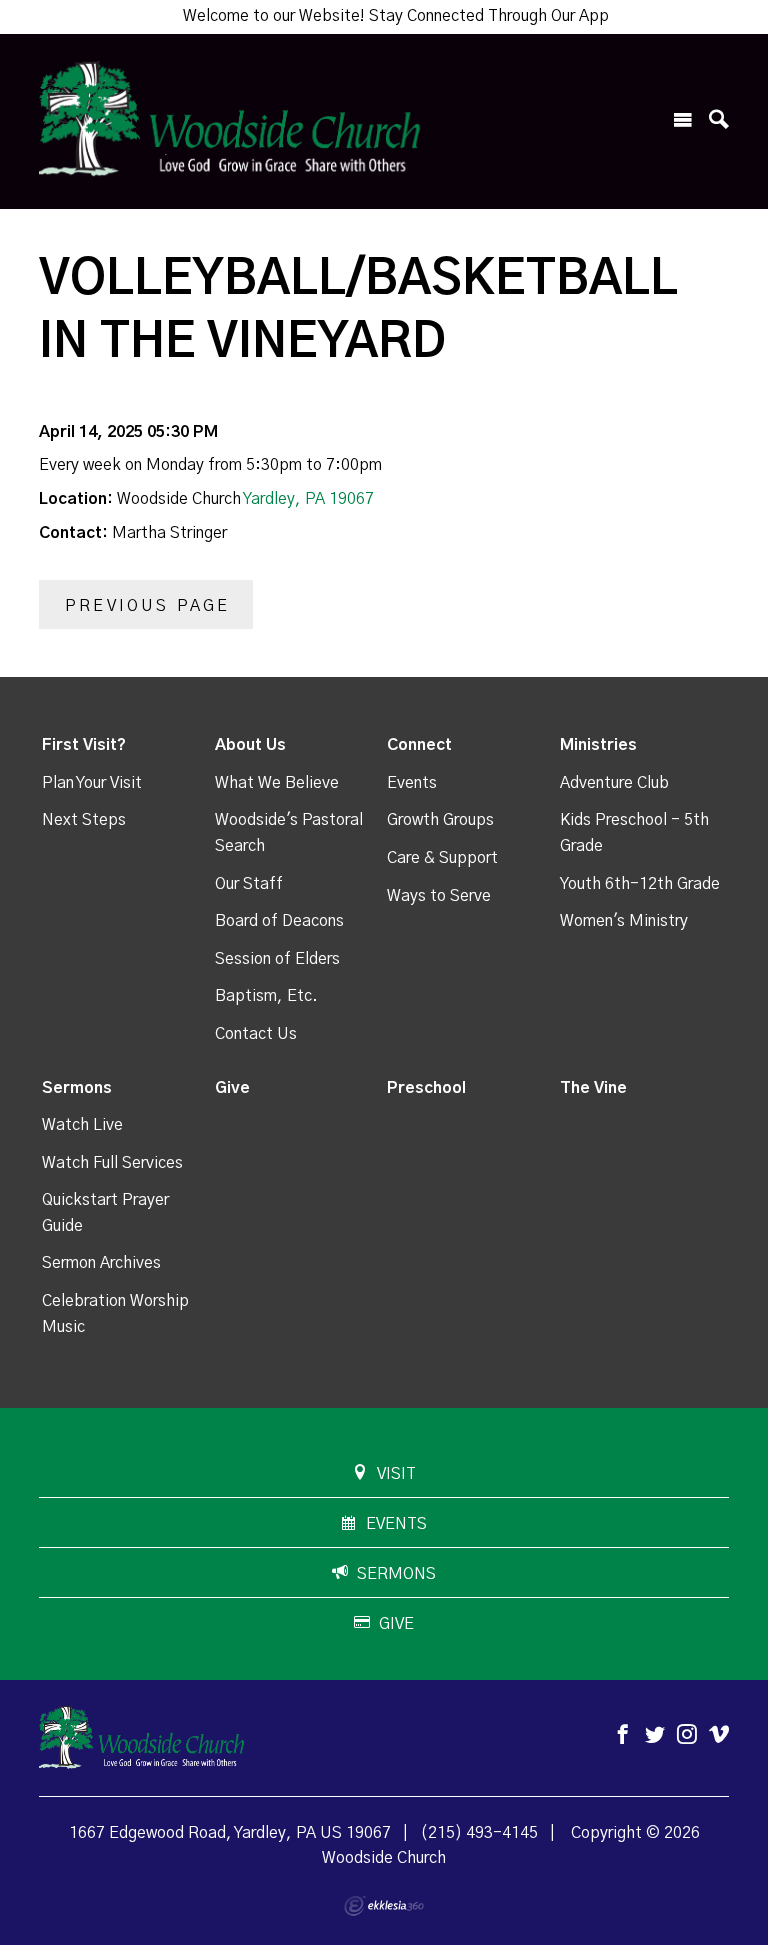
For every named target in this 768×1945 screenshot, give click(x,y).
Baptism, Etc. (266, 996)
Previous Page (148, 606)
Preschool (426, 1088)
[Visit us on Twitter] (655, 1735)
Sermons (77, 1088)
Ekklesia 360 (384, 1906)
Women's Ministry (624, 921)
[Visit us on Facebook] (623, 1735)
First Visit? (84, 745)
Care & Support (442, 858)
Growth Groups (440, 820)
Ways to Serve (439, 896)
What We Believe (277, 783)
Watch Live (82, 1125)
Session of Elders (277, 959)
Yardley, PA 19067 (308, 499)
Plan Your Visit (92, 783)
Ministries (598, 745)
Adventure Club (614, 783)
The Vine (593, 1088)
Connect (419, 745)
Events (412, 783)
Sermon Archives (101, 1263)
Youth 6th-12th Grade (640, 884)
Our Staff (249, 884)
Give (232, 1088)
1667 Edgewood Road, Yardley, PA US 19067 (230, 1833)
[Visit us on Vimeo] (719, 1735)
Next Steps (84, 820)
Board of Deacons (279, 921)
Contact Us (256, 1034)
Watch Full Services (112, 1163)
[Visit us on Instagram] (687, 1735)
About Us (250, 745)
